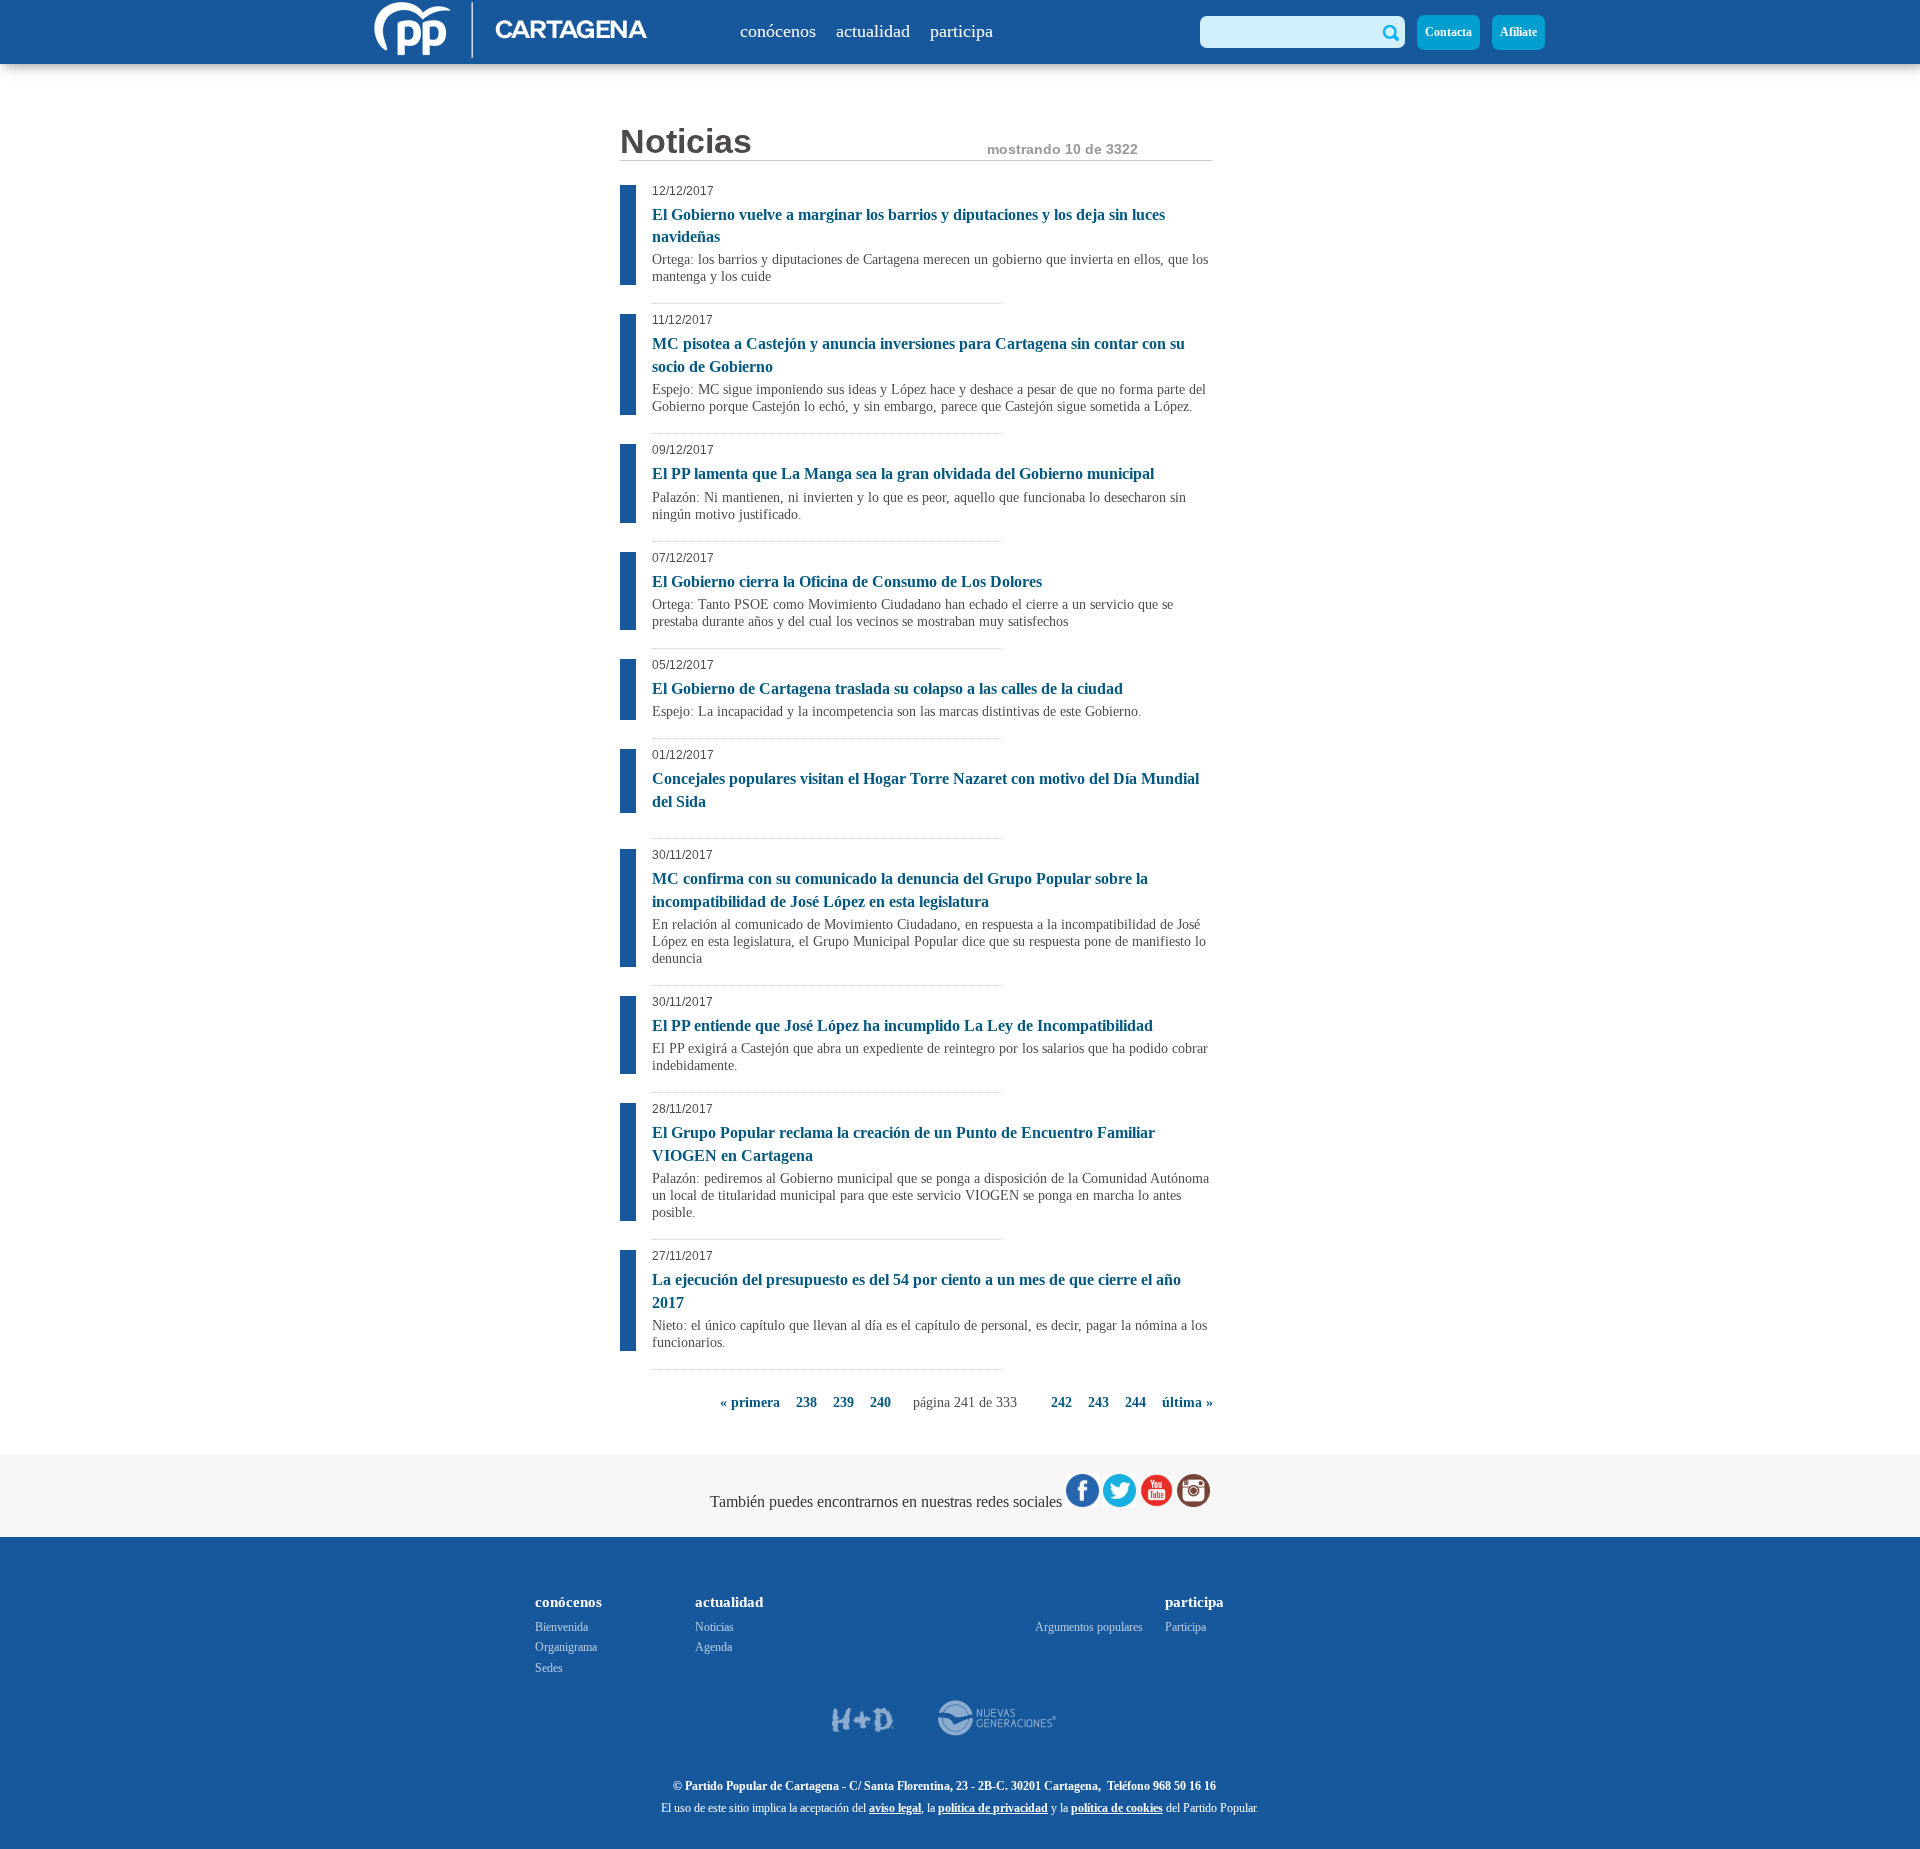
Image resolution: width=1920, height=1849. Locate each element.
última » (1187, 1402)
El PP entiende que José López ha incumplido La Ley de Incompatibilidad (902, 1025)
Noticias (714, 1627)
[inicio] (512, 52)
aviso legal (895, 1808)
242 (1061, 1402)
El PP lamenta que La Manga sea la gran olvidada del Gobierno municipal (903, 473)
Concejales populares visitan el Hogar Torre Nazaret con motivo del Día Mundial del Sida (925, 789)
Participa (1185, 1627)
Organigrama (566, 1647)
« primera (750, 1402)
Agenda (713, 1647)
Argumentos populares (1089, 1627)
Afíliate (1518, 32)
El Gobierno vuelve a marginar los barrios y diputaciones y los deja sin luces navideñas (908, 225)
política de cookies (1117, 1808)
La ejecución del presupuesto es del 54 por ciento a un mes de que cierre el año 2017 (916, 1290)
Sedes (549, 1668)
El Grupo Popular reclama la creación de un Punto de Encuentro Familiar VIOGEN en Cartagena (903, 1143)
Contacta (1448, 32)
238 (806, 1402)
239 (843, 1402)
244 (1135, 1402)
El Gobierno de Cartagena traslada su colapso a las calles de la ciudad (887, 688)
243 (1098, 1402)
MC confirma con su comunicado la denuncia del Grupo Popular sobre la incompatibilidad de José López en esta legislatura (900, 889)
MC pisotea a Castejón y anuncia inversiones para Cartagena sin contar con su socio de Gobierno (918, 354)
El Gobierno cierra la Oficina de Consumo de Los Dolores (847, 581)
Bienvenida (561, 1627)
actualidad (873, 31)
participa (961, 31)
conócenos (778, 31)
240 (880, 1402)
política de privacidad (993, 1808)
